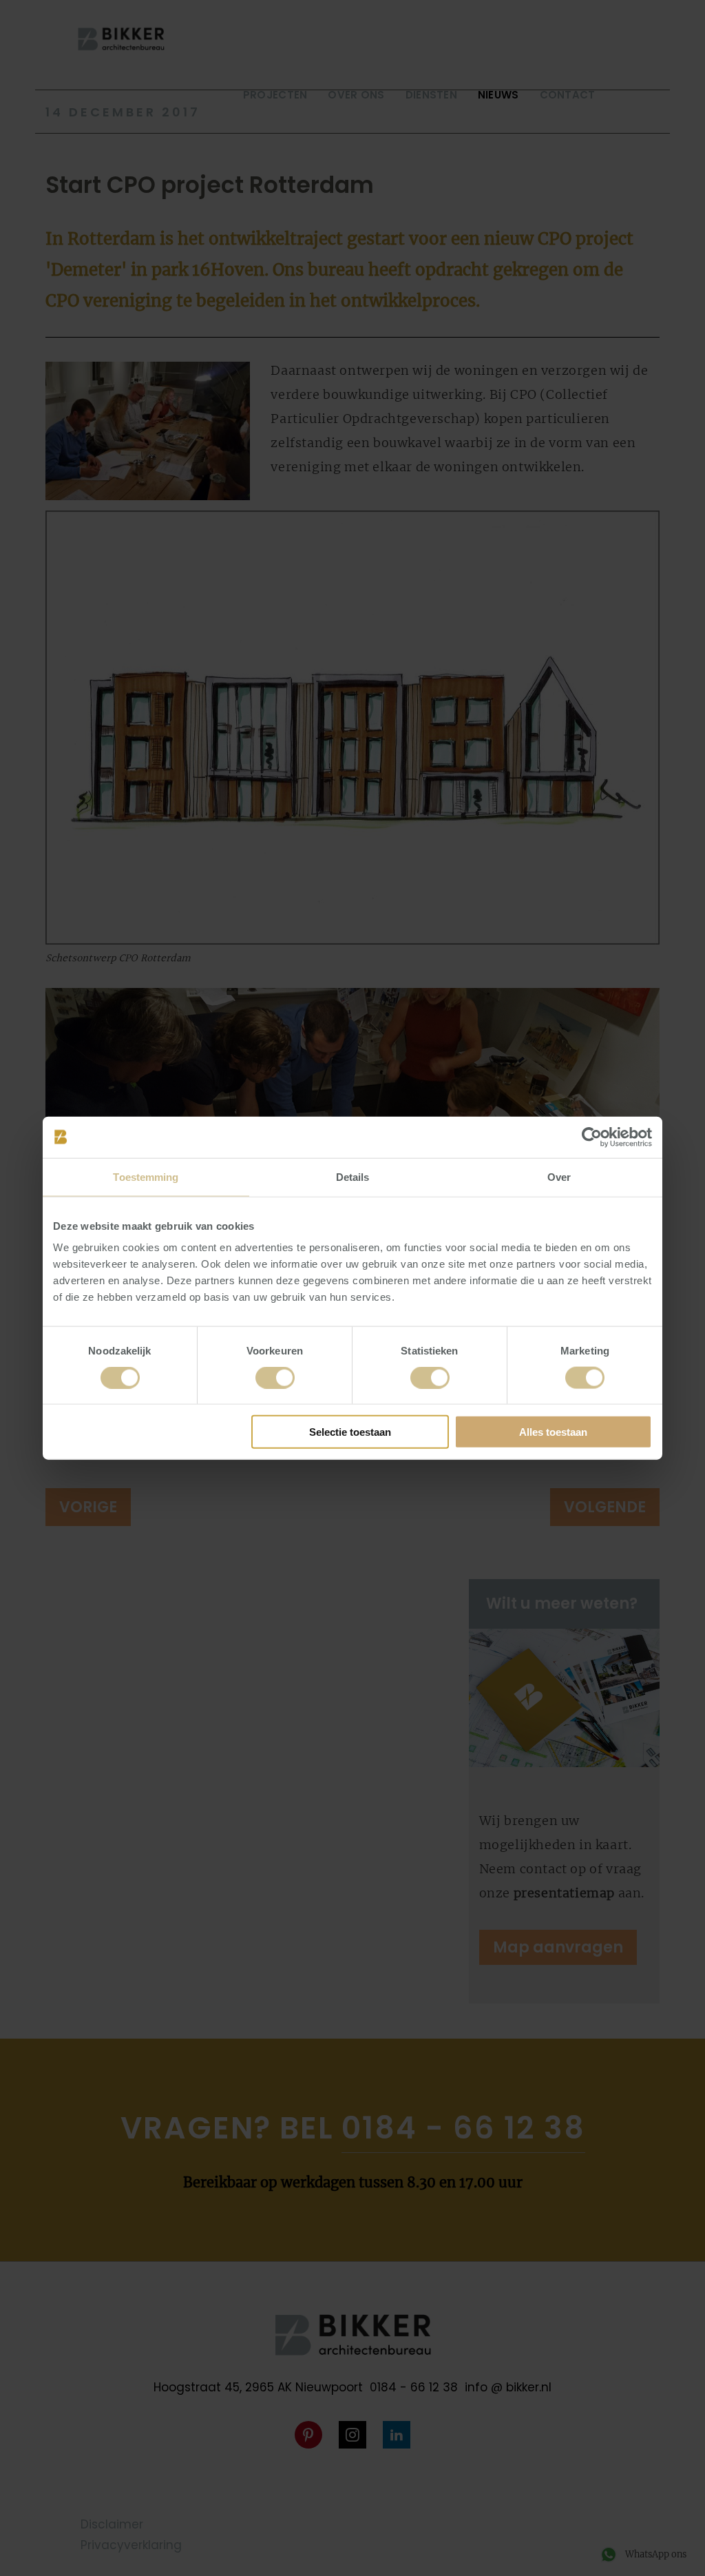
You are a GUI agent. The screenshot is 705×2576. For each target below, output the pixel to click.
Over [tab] (559, 1176)
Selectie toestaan (350, 1432)
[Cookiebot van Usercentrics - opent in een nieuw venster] (592, 1137)
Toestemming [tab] (146, 1176)
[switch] (275, 1377)
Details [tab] (353, 1176)
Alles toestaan (553, 1432)
